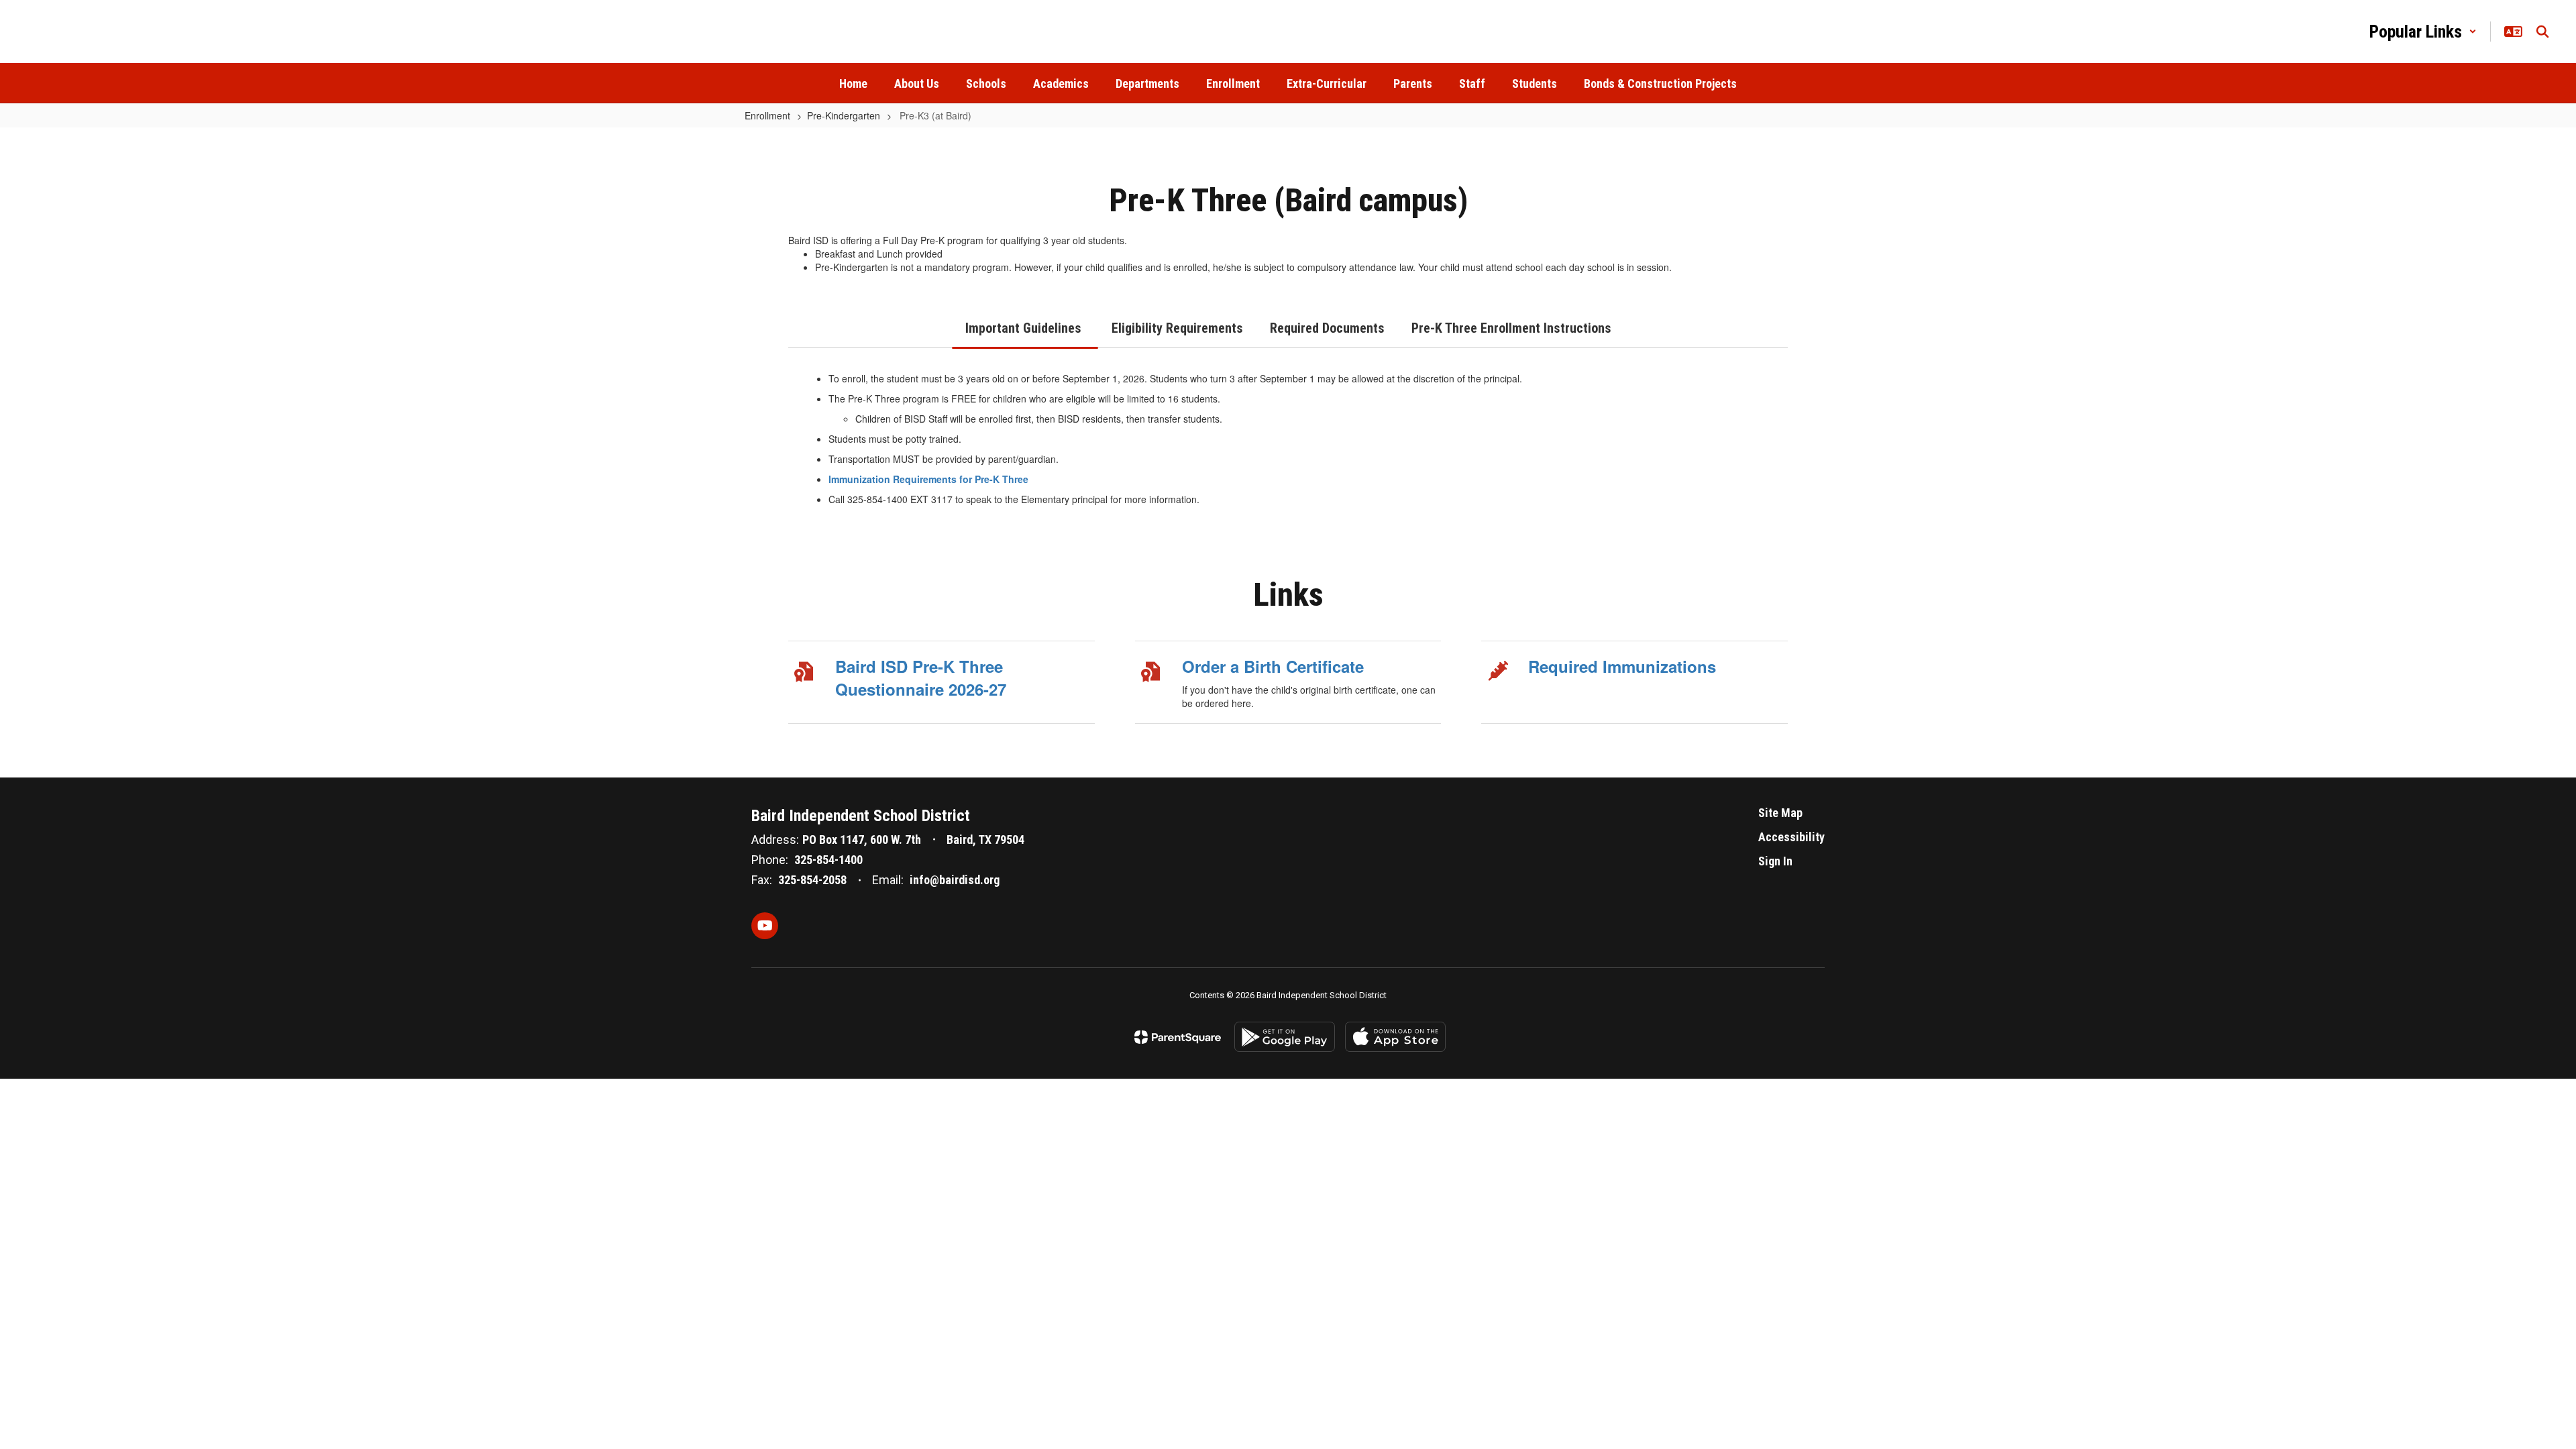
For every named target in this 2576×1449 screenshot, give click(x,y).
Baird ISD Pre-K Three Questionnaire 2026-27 (921, 678)
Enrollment (767, 115)
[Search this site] (2542, 32)
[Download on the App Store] (1395, 1037)
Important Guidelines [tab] (1025, 328)
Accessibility (1791, 837)
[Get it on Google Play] (1285, 1037)
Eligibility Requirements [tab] (1177, 328)
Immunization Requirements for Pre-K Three (930, 479)
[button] (2423, 32)
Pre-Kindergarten (844, 115)
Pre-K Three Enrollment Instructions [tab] (1511, 328)
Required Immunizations (1622, 666)
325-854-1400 (828, 860)
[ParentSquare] (1178, 1037)
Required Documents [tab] (1327, 328)
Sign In (1775, 861)
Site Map (1780, 813)
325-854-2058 (812, 880)
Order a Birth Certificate (1273, 666)
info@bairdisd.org (955, 880)
